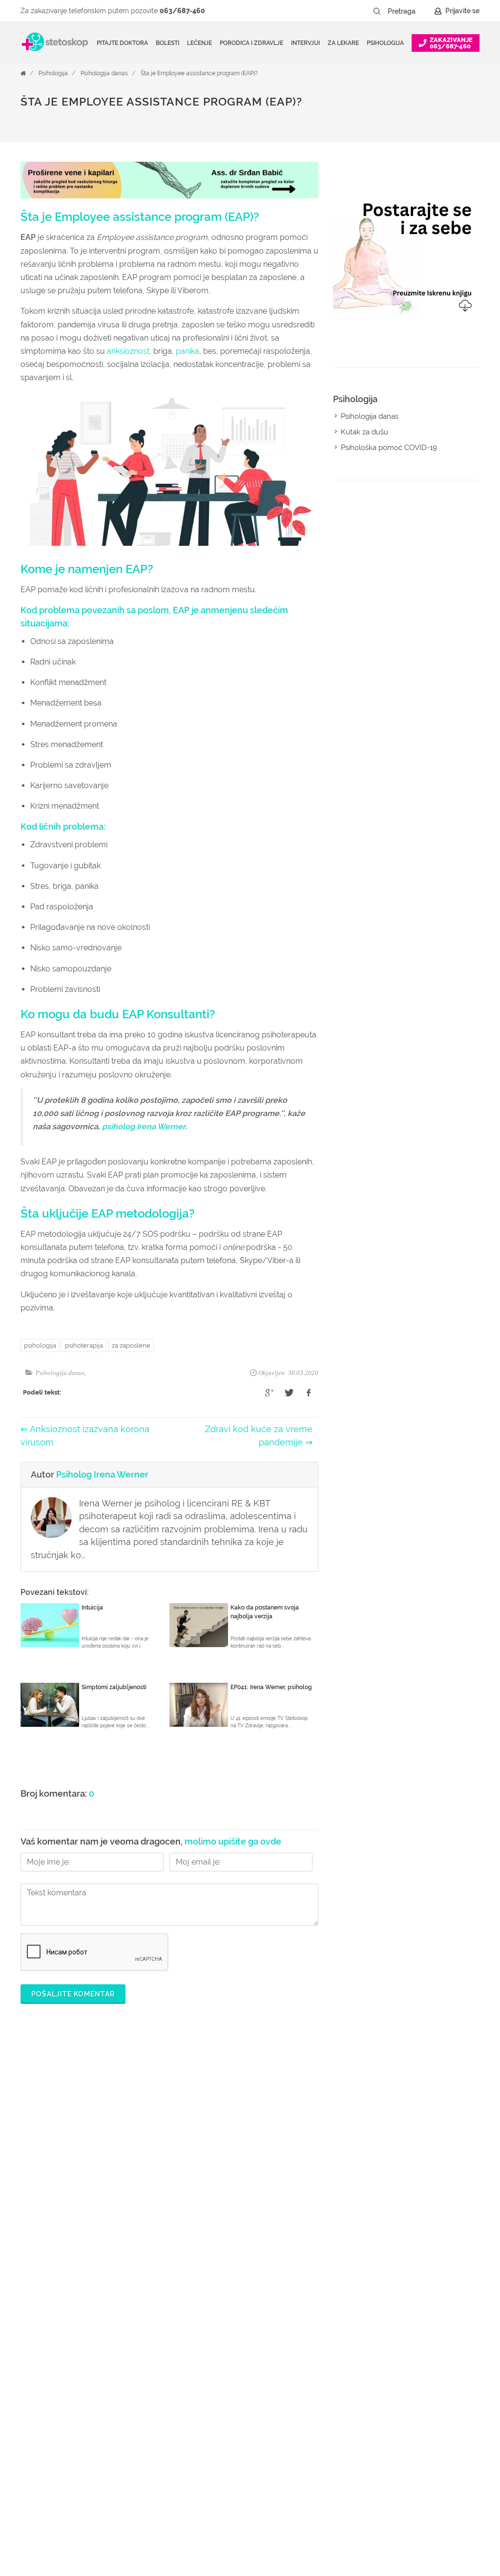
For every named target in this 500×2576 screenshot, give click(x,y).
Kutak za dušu (365, 432)
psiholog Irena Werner (144, 1127)
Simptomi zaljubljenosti (114, 1687)
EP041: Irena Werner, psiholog (271, 1687)
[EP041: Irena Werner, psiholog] (199, 1705)
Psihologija (53, 73)
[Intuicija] (50, 1625)
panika (187, 351)
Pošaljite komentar (73, 1994)
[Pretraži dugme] (377, 11)
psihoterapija (84, 1345)
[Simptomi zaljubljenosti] (50, 1705)
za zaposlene (131, 1345)
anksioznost (128, 351)
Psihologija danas (104, 73)
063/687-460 (182, 11)
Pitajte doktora (122, 43)
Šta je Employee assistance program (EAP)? (199, 73)
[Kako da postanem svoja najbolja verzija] (199, 1625)
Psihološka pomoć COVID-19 (389, 448)
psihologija (40, 1345)
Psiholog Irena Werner (102, 1474)
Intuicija (92, 1608)
